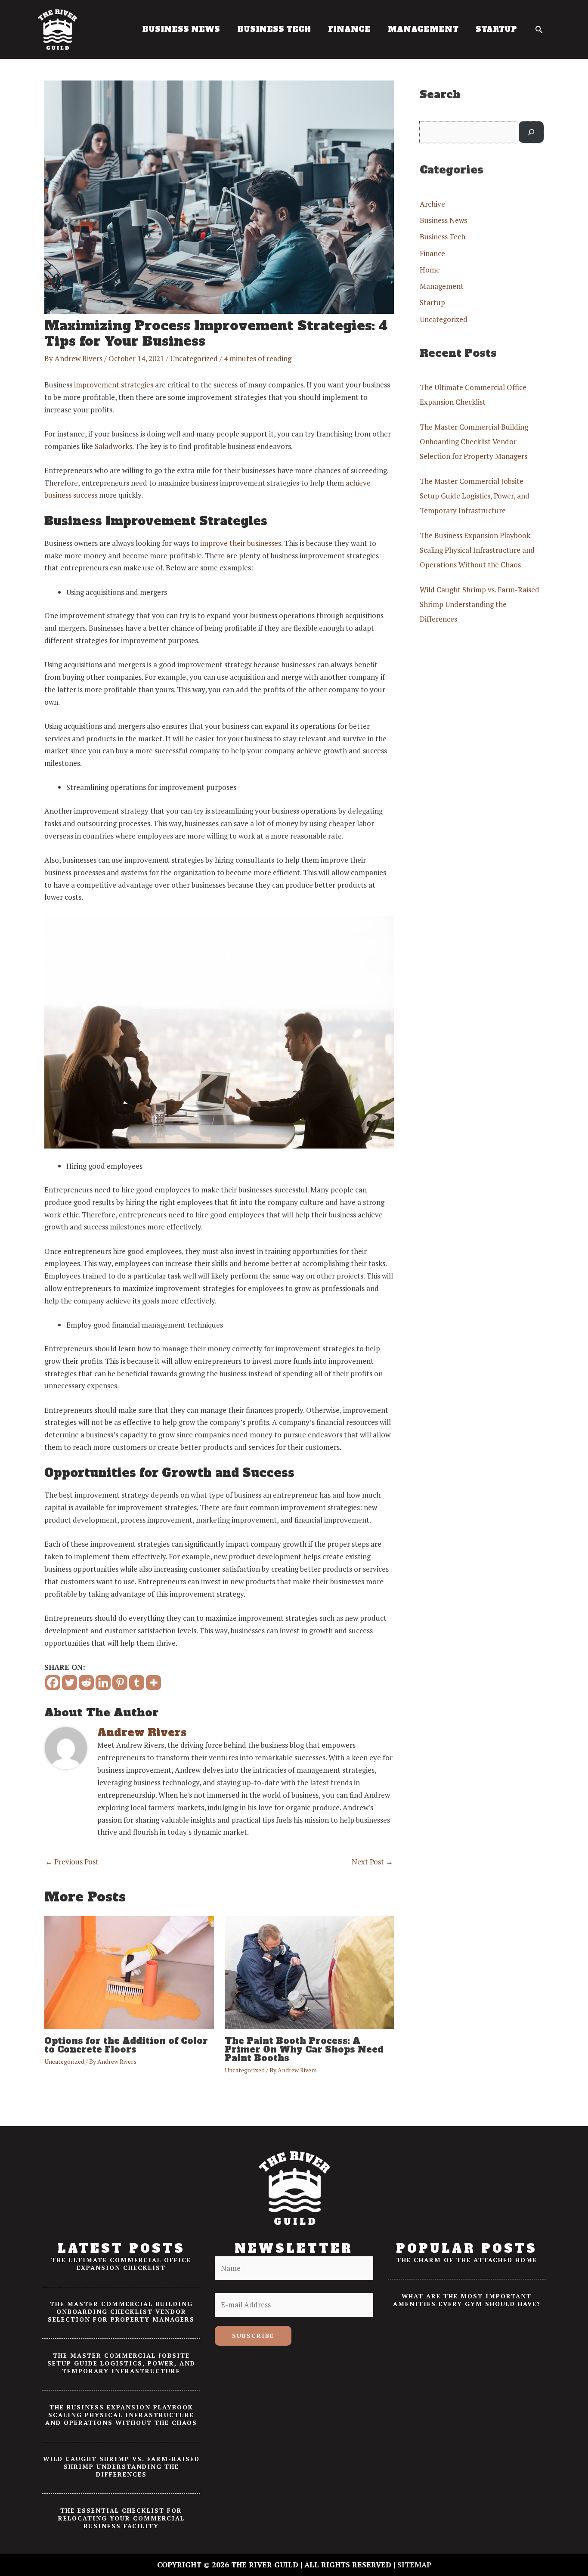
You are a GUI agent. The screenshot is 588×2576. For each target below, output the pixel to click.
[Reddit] (86, 1683)
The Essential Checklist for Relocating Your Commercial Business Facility (121, 2518)
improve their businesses (241, 543)
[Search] (531, 132)
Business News (443, 220)
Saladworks (113, 446)
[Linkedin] (103, 1683)
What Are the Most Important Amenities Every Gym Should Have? (467, 2300)
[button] (539, 29)
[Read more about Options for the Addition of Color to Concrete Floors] (129, 1972)
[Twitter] (70, 1683)
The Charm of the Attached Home (467, 2260)
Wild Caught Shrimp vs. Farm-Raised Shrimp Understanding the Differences (480, 604)
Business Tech (443, 237)
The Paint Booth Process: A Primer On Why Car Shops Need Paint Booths (304, 2050)
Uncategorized (194, 358)
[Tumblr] (137, 1683)
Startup (432, 302)
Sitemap (414, 2565)
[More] (153, 1683)
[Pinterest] (120, 1683)
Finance (432, 253)
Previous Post (72, 1862)
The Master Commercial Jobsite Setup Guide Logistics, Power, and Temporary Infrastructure (475, 496)
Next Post (372, 1862)
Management (442, 286)
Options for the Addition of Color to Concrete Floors (126, 2045)
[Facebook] (53, 1683)
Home (430, 270)
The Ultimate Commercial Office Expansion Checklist (121, 2264)
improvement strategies (114, 385)
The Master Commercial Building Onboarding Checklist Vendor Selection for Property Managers (474, 441)
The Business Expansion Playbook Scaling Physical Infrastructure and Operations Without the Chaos (477, 550)
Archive (432, 204)
